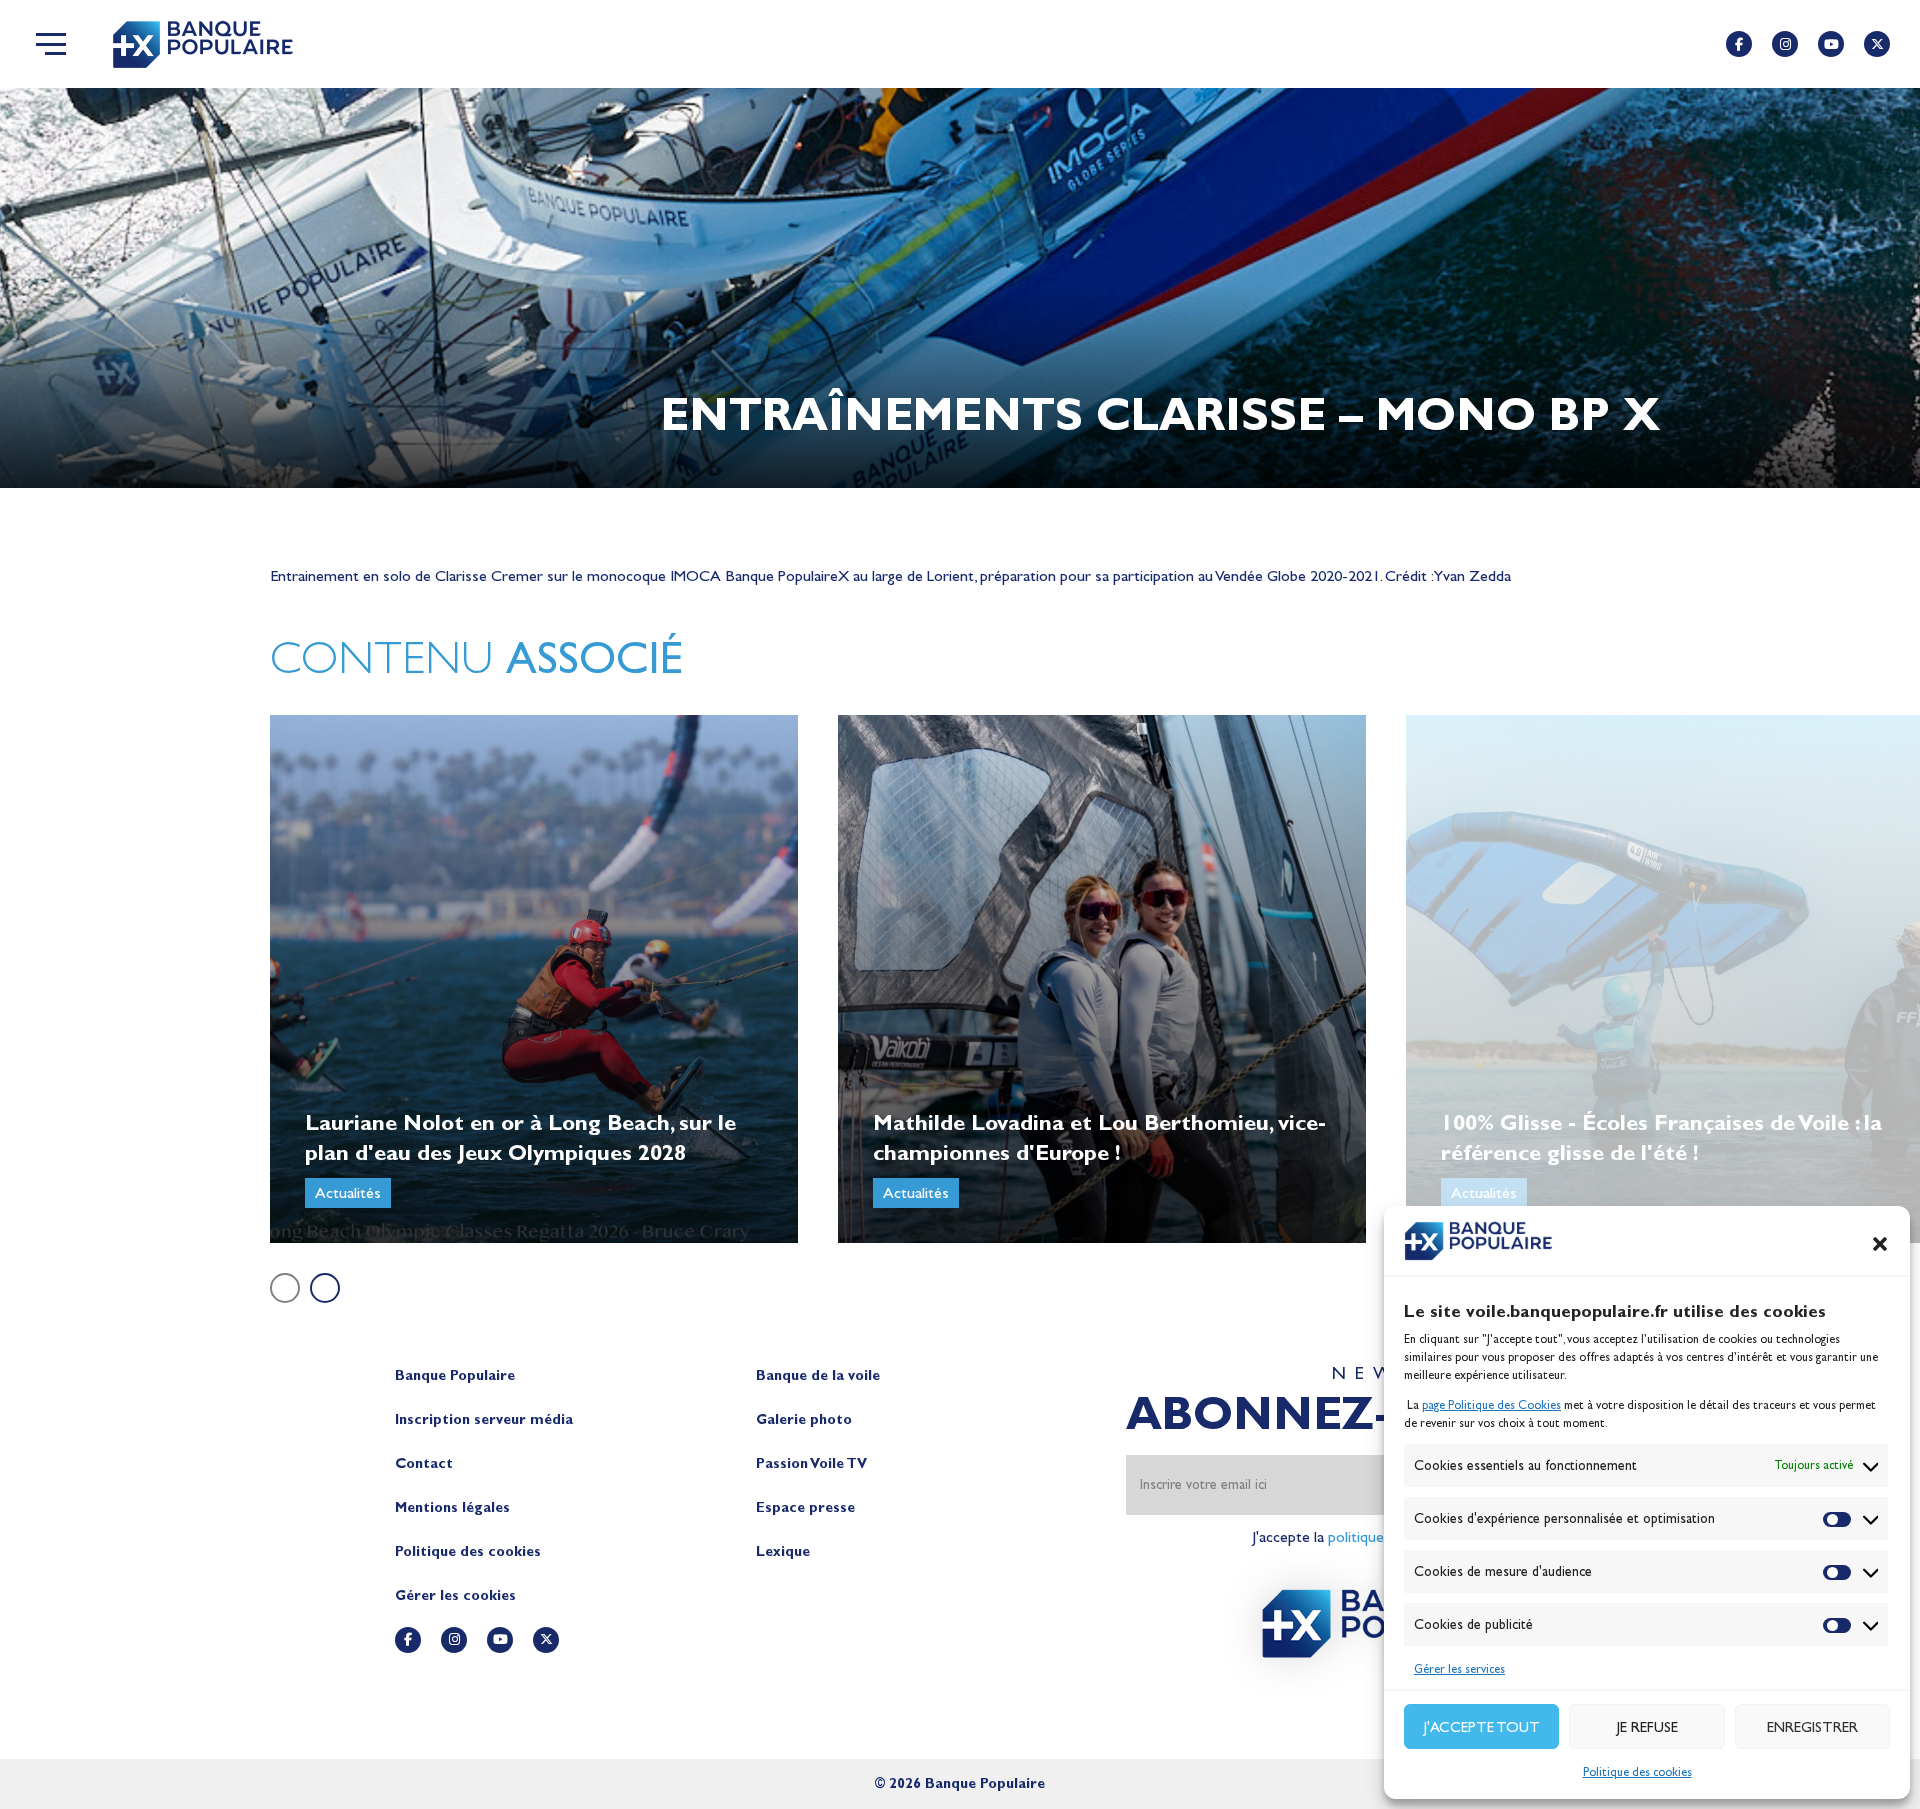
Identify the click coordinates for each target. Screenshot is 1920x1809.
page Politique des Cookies (1491, 1405)
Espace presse (805, 1507)
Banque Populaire (455, 1375)
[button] (1880, 1244)
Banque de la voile (818, 1375)
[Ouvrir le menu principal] (51, 44)
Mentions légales (452, 1507)
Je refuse (1647, 1727)
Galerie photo (804, 1419)
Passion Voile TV (811, 1463)
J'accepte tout (1482, 1727)
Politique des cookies (1637, 1772)
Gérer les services (1459, 1669)
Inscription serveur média (484, 1419)
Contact (424, 1463)
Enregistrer (1812, 1727)
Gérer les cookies (455, 1595)
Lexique (783, 1551)
